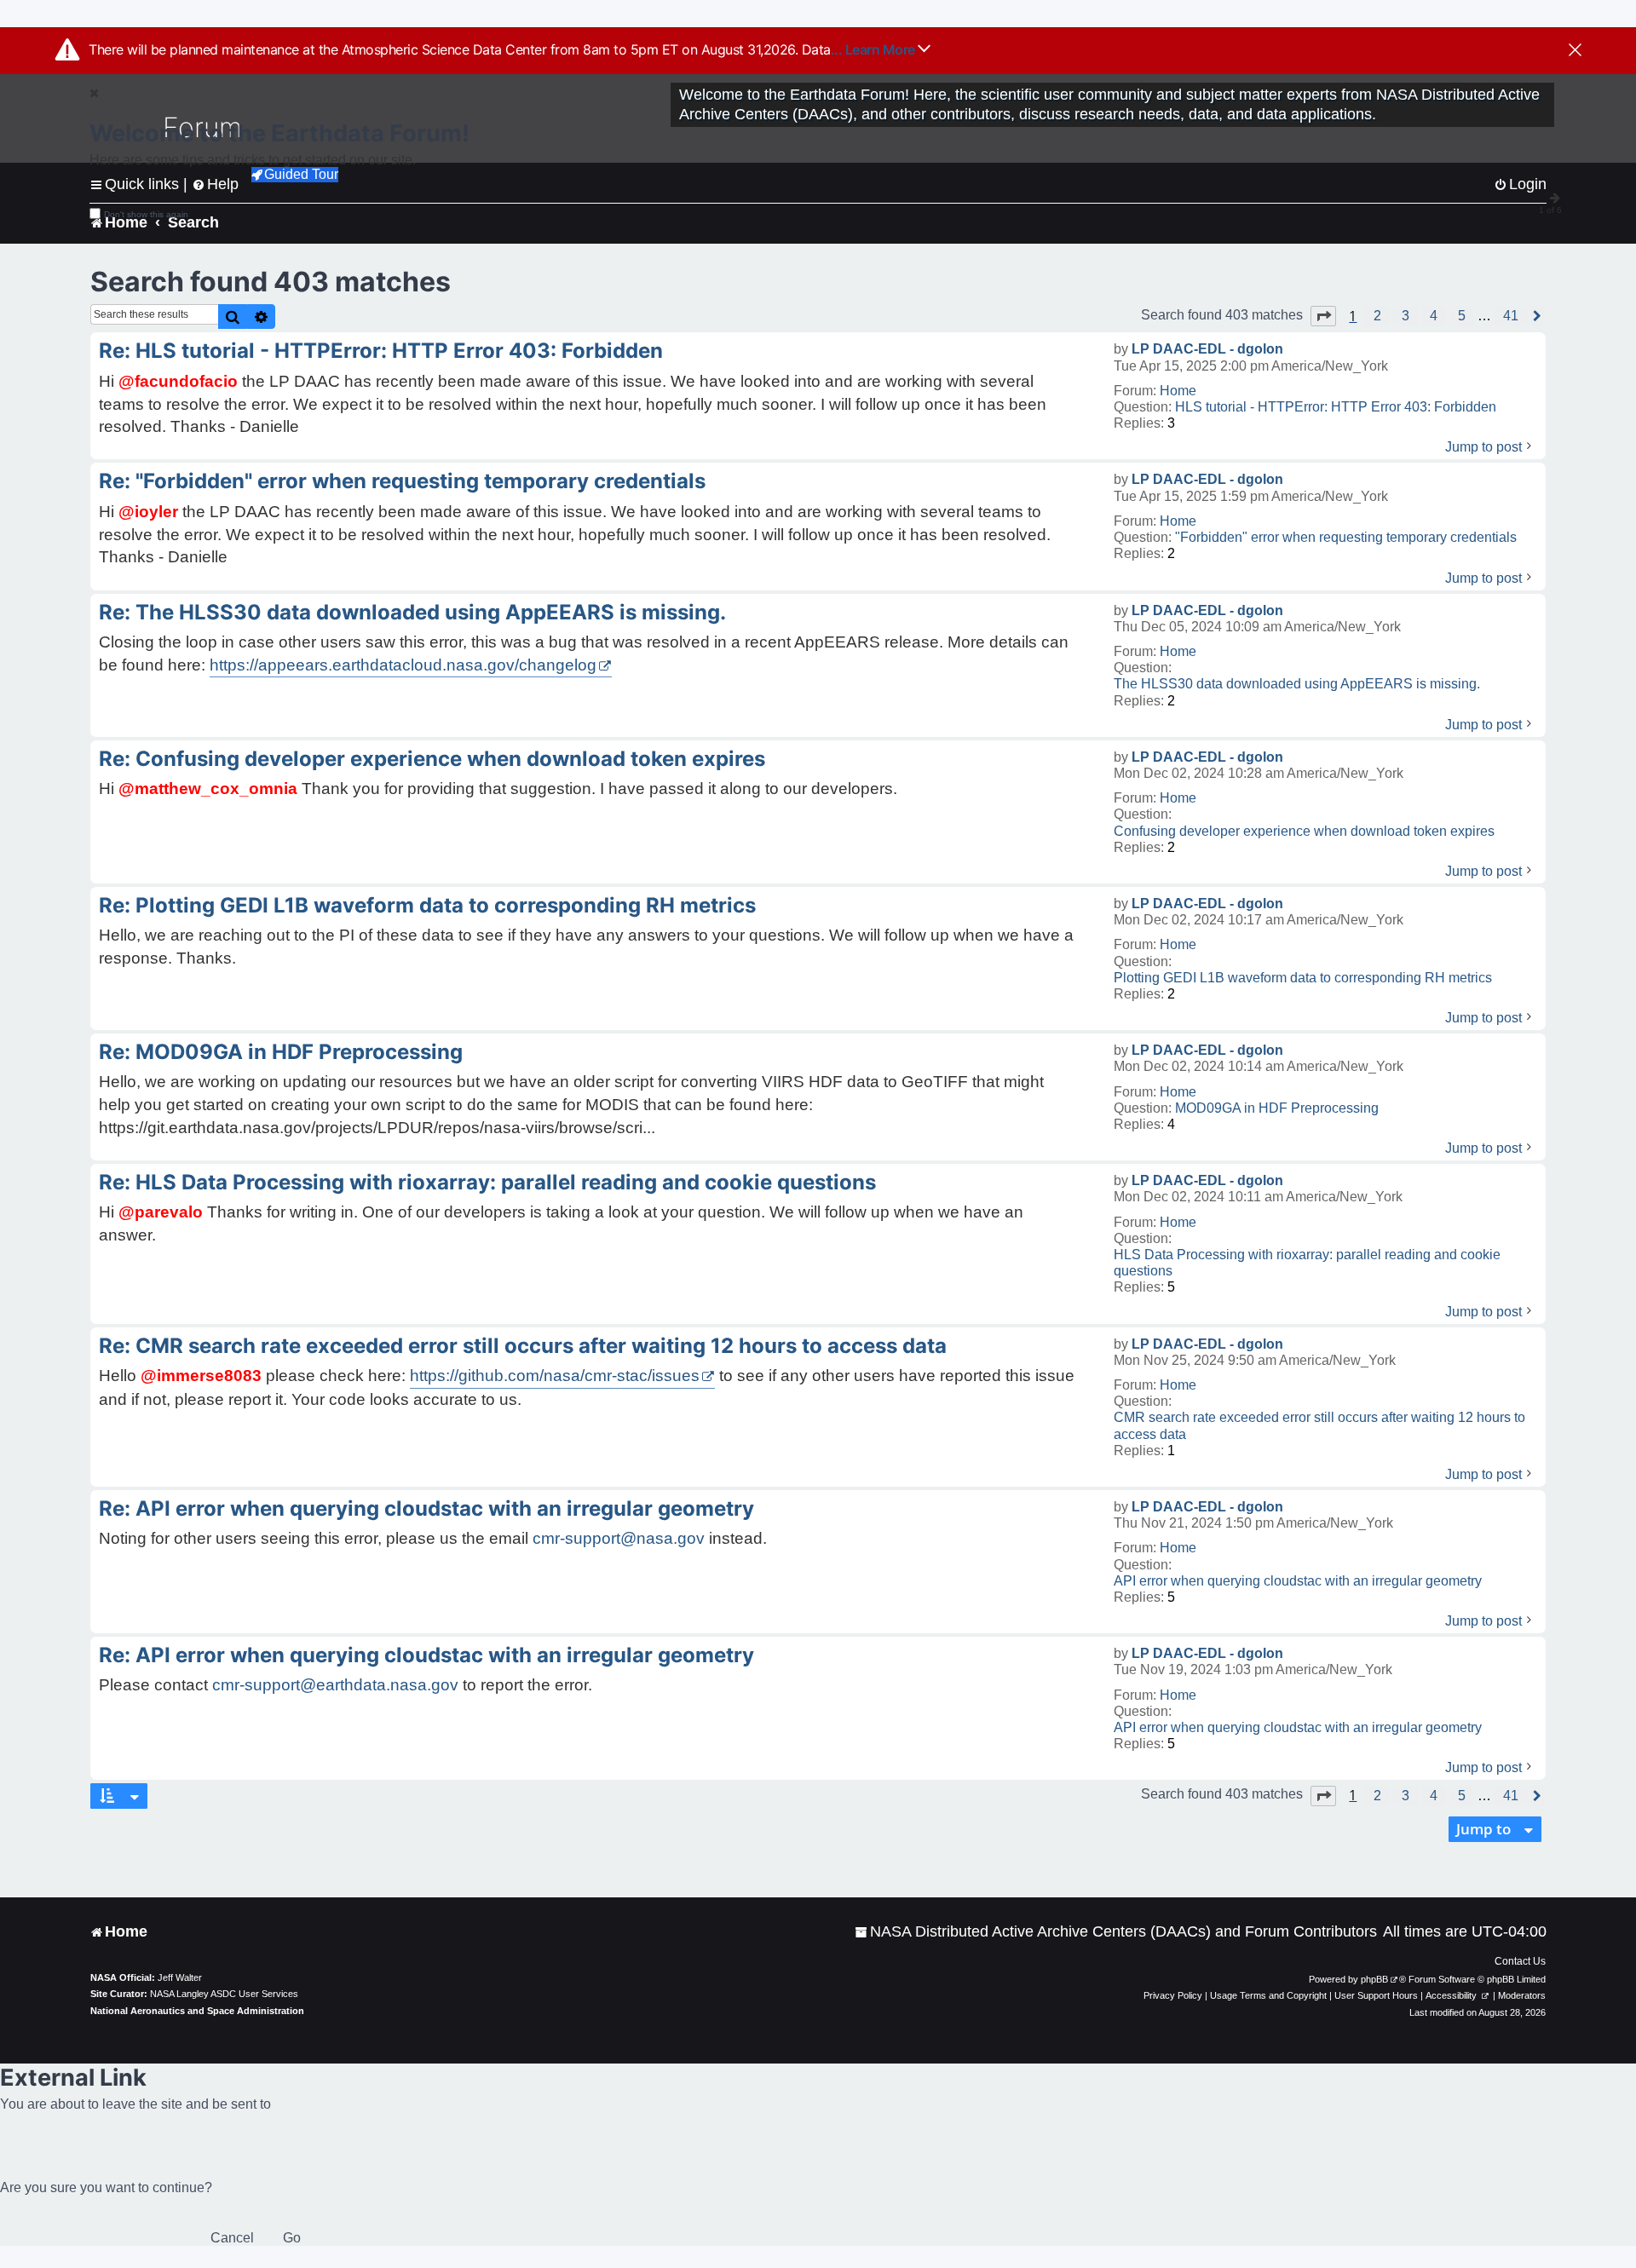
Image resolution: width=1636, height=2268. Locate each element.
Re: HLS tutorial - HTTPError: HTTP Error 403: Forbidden (381, 351)
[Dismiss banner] (1575, 51)
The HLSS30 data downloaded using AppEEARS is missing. (1297, 684)
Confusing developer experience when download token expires (1304, 831)
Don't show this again (146, 214)
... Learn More (875, 49)
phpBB (1374, 1979)
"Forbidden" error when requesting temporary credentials (1346, 537)
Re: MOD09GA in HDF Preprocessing (281, 1052)
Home (1178, 391)
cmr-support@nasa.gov (619, 1538)
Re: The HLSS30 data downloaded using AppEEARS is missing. (412, 612)
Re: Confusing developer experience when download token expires (432, 759)
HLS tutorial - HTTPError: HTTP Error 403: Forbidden (1336, 407)
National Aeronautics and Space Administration (197, 2011)
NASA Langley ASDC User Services (224, 1994)
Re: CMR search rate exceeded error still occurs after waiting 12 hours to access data (523, 1346)
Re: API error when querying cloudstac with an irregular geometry (426, 1508)
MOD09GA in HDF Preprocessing (1277, 1108)
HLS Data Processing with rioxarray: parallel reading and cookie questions (1307, 1263)
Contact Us (1520, 1961)
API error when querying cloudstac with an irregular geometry (1298, 1581)
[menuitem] (1116, 1932)
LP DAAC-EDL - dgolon (1207, 349)
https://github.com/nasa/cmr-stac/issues (555, 1376)
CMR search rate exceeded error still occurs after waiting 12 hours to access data (1319, 1425)
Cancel (232, 2238)
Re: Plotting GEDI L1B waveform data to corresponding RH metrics (427, 905)
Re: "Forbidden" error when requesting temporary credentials (402, 481)
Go (292, 2238)
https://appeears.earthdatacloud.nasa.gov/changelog (403, 665)
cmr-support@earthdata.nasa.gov (335, 1685)
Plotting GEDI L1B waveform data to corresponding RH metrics (1303, 978)
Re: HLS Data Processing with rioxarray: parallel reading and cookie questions (487, 1182)
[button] (1323, 316)
